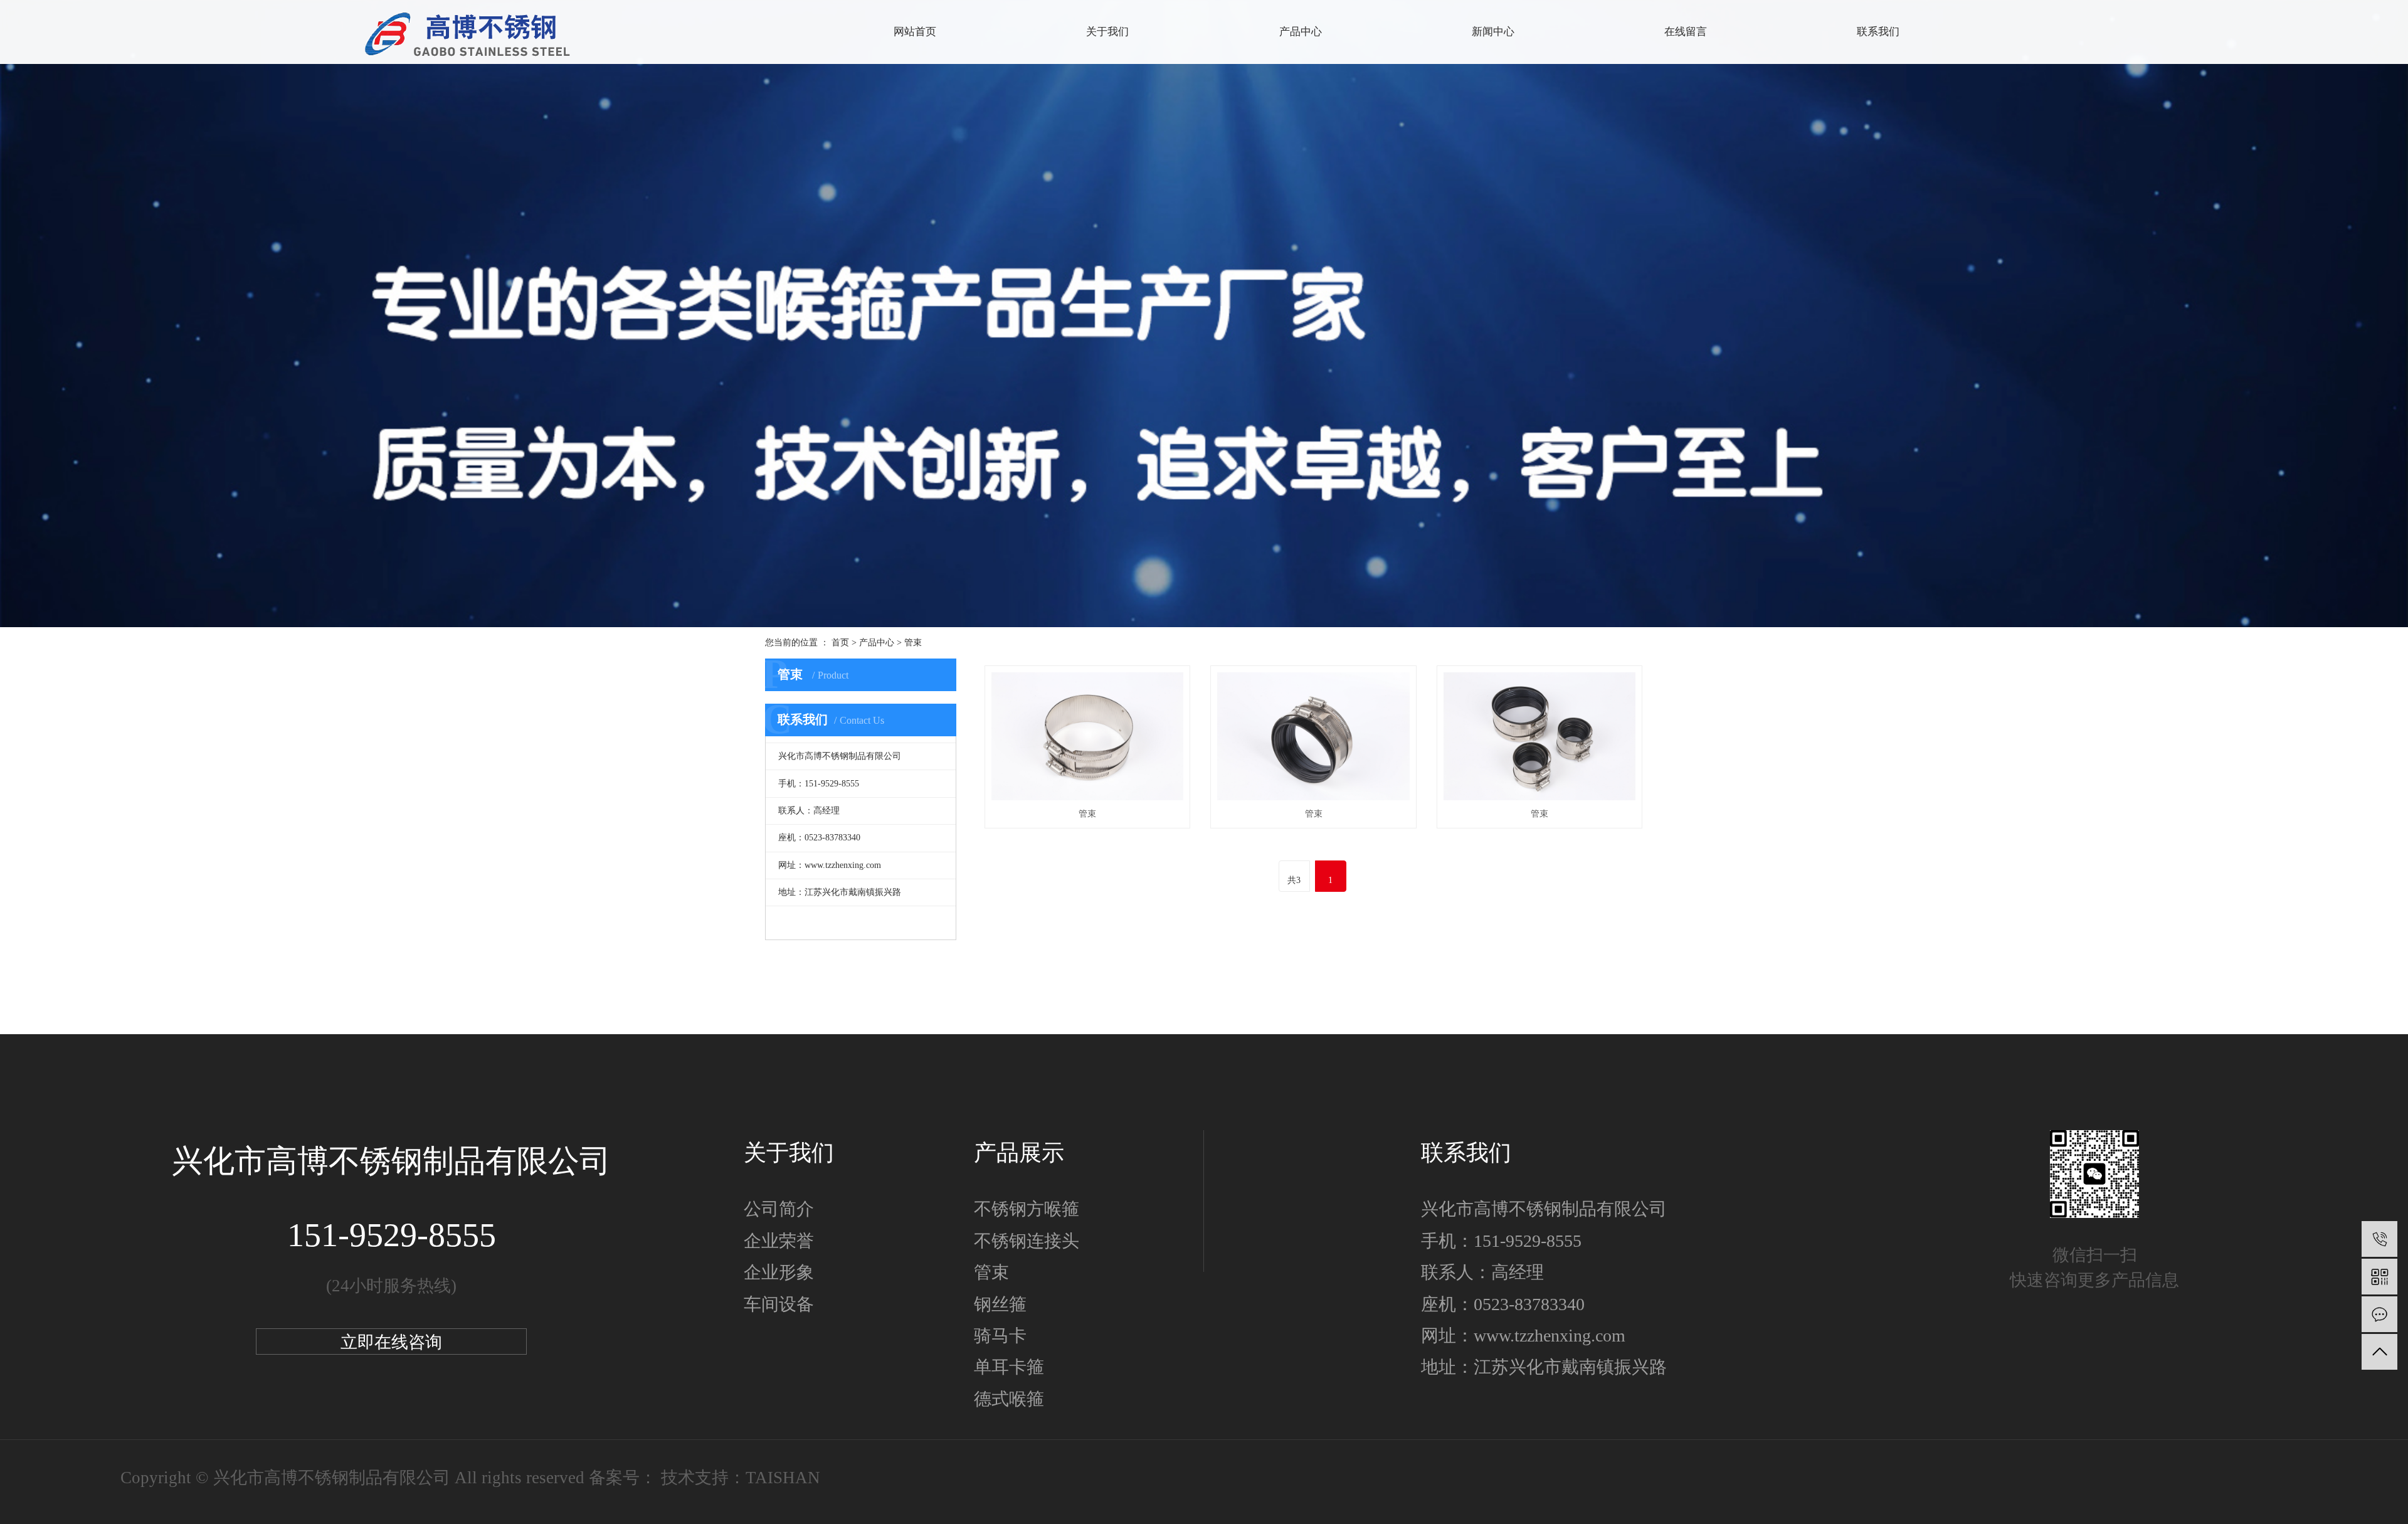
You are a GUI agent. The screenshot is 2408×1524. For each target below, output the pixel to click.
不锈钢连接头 (1027, 1241)
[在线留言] (2379, 1314)
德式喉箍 (1009, 1399)
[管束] (1087, 736)
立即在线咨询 (391, 1342)
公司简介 (779, 1209)
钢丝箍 (1000, 1304)
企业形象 (779, 1272)
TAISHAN (783, 1478)
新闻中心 (1493, 32)
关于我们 (1107, 32)
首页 (840, 643)
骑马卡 (1000, 1336)
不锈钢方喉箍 (1027, 1209)
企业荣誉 (779, 1241)
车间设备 (779, 1304)
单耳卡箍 (1009, 1367)
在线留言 (1686, 32)
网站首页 (915, 32)
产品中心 (877, 643)
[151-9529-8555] (2379, 1239)
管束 (913, 643)
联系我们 (1878, 32)
